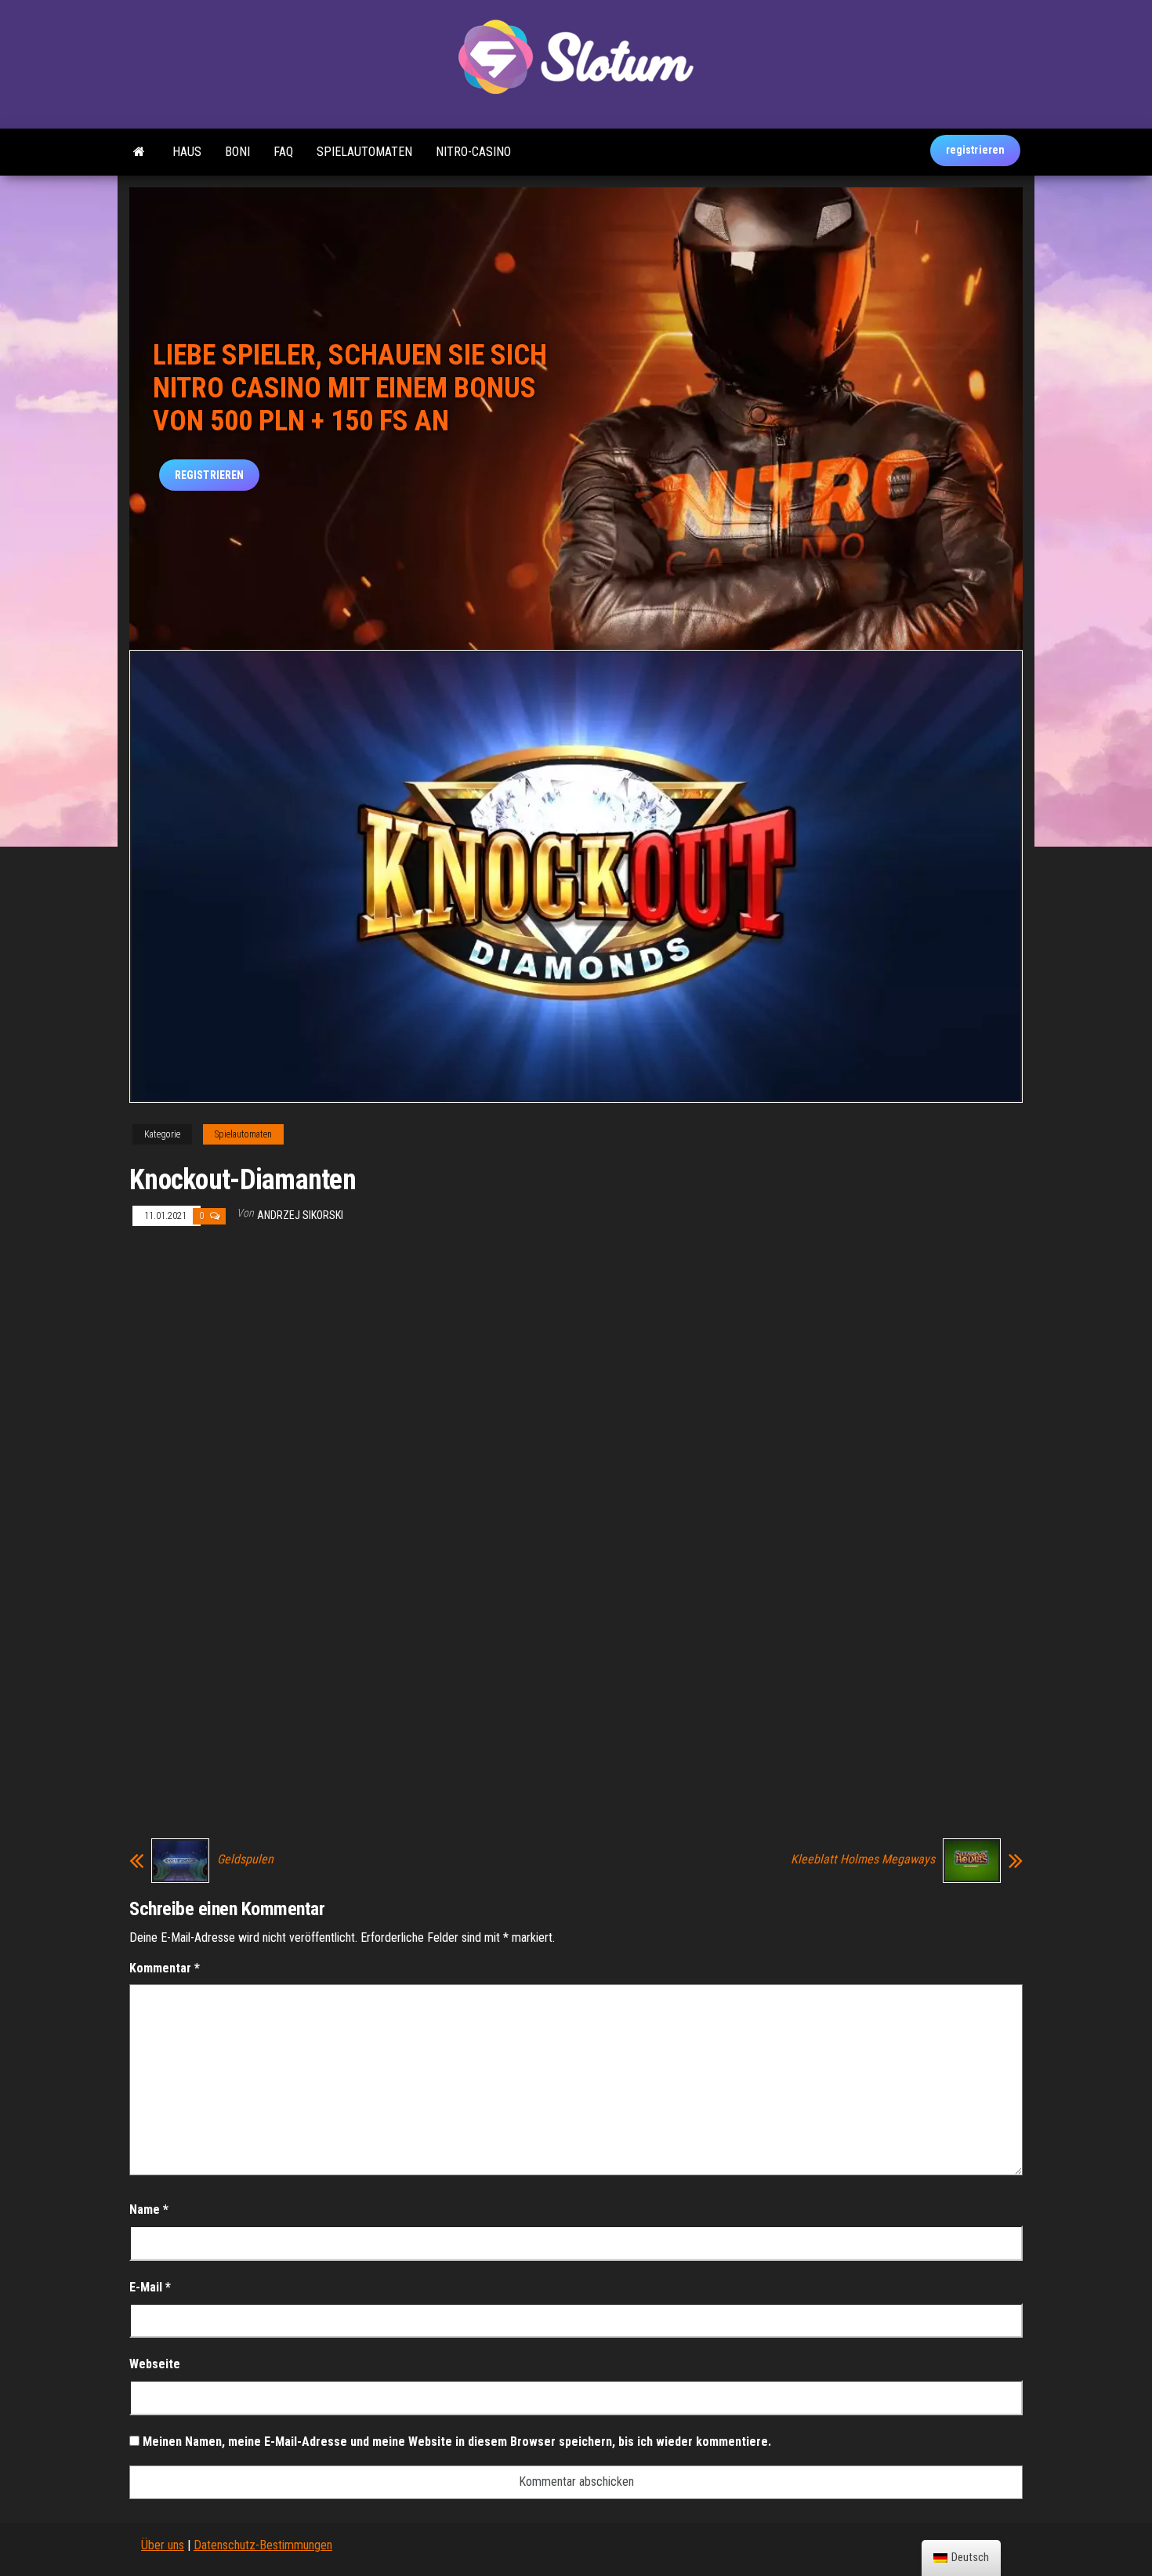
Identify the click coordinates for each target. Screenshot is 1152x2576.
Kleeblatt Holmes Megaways (863, 1859)
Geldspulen (245, 1859)
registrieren (975, 150)
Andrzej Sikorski (300, 1215)
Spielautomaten (364, 152)
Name (149, 2210)
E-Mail (150, 2287)
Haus (187, 152)
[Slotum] (139, 152)
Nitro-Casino (473, 152)
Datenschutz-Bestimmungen (263, 2545)
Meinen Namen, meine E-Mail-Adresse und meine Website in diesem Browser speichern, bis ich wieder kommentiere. (457, 2442)
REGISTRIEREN (209, 475)
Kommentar (165, 1968)
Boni (237, 152)
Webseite (155, 2364)
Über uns (163, 2545)
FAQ (283, 152)
